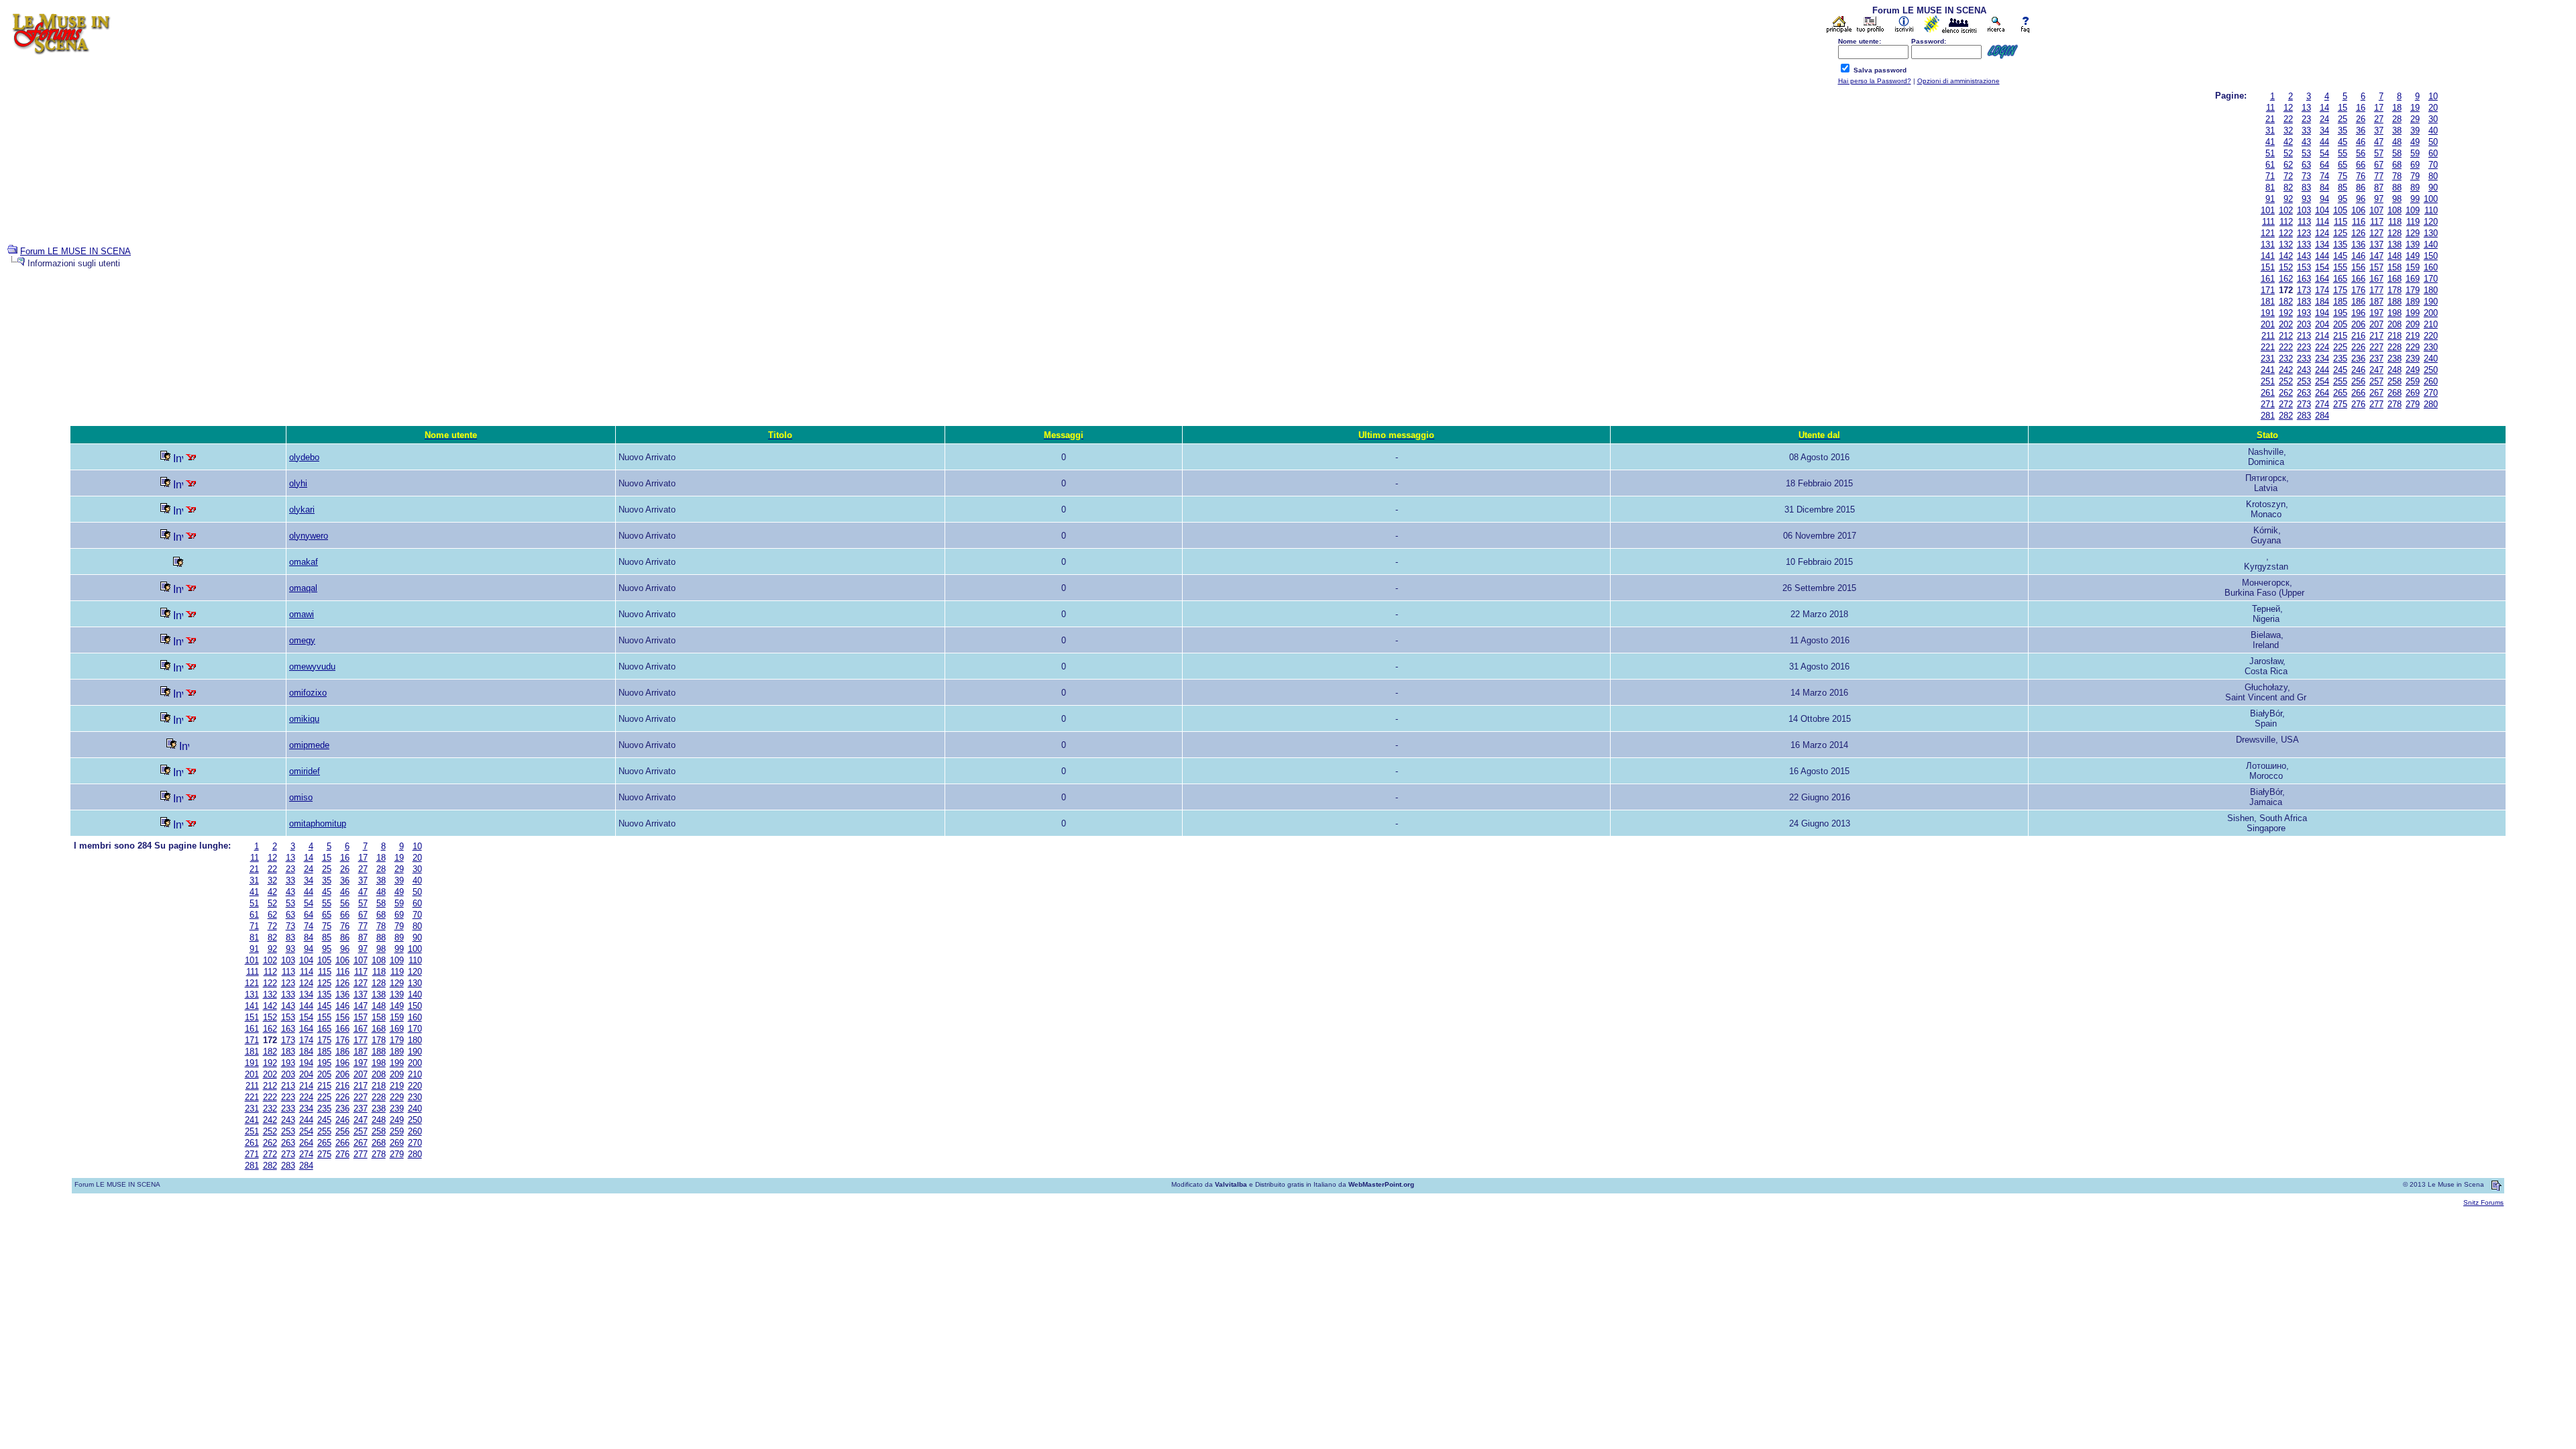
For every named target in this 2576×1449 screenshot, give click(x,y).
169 (2413, 279)
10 (2433, 96)
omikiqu (304, 719)
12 (2288, 108)
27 (2379, 119)
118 (2395, 222)
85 (2343, 187)
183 (2304, 302)
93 (2306, 199)
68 (2397, 165)
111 (2268, 222)
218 (2395, 336)
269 (2413, 393)
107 (2376, 210)
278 (2395, 404)
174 (2322, 290)
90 (2433, 187)
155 (2340, 267)
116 (2359, 222)
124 (2322, 233)
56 (2361, 153)
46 (2361, 142)
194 (2322, 313)
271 (2268, 404)
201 (2268, 324)
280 (2431, 404)
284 (2322, 416)
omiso (301, 797)
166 (2358, 279)
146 (2358, 256)
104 (2322, 210)
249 (2413, 370)
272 (2286, 404)
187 (2376, 302)
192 (2286, 313)
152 (2286, 267)
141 (2268, 256)
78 (2397, 176)
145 (2340, 256)
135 (2340, 245)
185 (2340, 302)
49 (2415, 142)
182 (2286, 302)
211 (2268, 336)
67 (2379, 165)
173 (2304, 290)
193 (2304, 313)
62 (2288, 165)
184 (2322, 302)
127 (2376, 233)
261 (2268, 393)
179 (2413, 290)
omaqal (303, 588)
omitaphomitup (318, 823)
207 (2376, 324)
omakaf (304, 562)
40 (2433, 130)
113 (2304, 222)
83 (2306, 187)
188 (2395, 302)
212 (2286, 336)
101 (2268, 210)
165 (2340, 279)
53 (2306, 153)
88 (2397, 187)
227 (2376, 347)
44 (2324, 142)
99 (2415, 199)
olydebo (304, 457)
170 (2431, 279)
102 (2286, 210)
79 (2415, 176)
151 (2268, 267)
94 (2324, 199)
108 (2395, 210)
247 (2376, 370)
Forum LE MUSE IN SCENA (75, 251)
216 (2358, 336)
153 (2304, 267)
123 (2304, 233)
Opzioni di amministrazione (1958, 81)
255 (2340, 381)
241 (2268, 370)
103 (2304, 210)
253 (2304, 381)
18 (2397, 108)
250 (2431, 370)
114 (2322, 222)
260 (2431, 381)
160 (2431, 267)
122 (2286, 233)
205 (2340, 324)
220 (2431, 336)
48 (2397, 142)
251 (2268, 381)
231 (2268, 359)
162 (2286, 279)
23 (2306, 119)
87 (2379, 187)
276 (2358, 404)
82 (2288, 187)
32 (2288, 130)
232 (2286, 359)
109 (2413, 210)
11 (2270, 108)
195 (2340, 313)
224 (2322, 347)
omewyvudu (312, 666)
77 (2379, 176)
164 (2322, 279)
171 (2268, 290)
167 (2376, 279)
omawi (302, 614)
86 (2361, 187)
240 (2431, 359)
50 (2433, 142)
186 (2358, 302)
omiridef (305, 771)
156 (2358, 267)
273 (2304, 404)
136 (2358, 245)
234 (2322, 359)
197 (2376, 313)
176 (2358, 290)
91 (2270, 199)
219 (2413, 336)
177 (2376, 290)
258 (2395, 381)
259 (2413, 381)
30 (2433, 119)
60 (2433, 153)
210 (2431, 324)
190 (2431, 302)
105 (2340, 210)
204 (2322, 324)
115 (2341, 222)
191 (2268, 313)
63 (2306, 165)
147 (2376, 256)
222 (2286, 347)
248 (2395, 370)
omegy (302, 640)
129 (2413, 233)
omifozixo (308, 693)
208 (2395, 324)
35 (2343, 130)
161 (2268, 279)
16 (2361, 108)
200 (2431, 313)
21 (2270, 119)
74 (2324, 176)
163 (2304, 279)
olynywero (309, 536)
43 (2306, 142)
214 (2322, 336)
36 (2361, 130)
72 (2288, 176)
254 (2322, 381)
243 (2304, 370)
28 (2397, 119)
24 (2324, 119)
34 (2324, 130)
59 (2415, 153)
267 (2376, 393)
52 (2288, 153)
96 (2361, 199)
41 (2270, 142)
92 (2288, 199)
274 (2322, 404)
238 (2395, 359)
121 (2268, 233)
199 (2413, 313)
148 (2395, 256)
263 (2304, 393)
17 (2379, 108)
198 (2395, 313)
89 (2415, 187)
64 (2324, 165)
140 (2431, 245)
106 (2358, 210)
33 (2306, 130)
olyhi (298, 483)
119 (2413, 222)
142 (2286, 256)
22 (2288, 119)
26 (2361, 119)
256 (2358, 381)
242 (2286, 370)
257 (2376, 381)
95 (2343, 199)
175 (2340, 290)
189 (2413, 302)
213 (2304, 336)
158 (2395, 267)
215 (2340, 336)
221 (2268, 347)
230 (2431, 347)
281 (2268, 416)
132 (2286, 245)
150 (2431, 256)
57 (2379, 153)
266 (2358, 393)
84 (2324, 187)
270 (2431, 393)
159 (2413, 267)
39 (2415, 130)
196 (2358, 313)
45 (2343, 142)
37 (2379, 130)
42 (2288, 142)
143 (2304, 256)
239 (2413, 359)
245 (2340, 370)
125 (2340, 233)
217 (2376, 336)
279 (2413, 404)
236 (2358, 359)
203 (2304, 324)
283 (2304, 416)
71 (2270, 176)
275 (2340, 404)
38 (2397, 130)
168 (2395, 279)
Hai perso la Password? (1875, 81)
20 (2433, 108)
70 (2433, 165)
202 (2286, 324)
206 (2358, 324)
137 (2376, 245)
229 (2413, 347)
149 (2413, 256)
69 (2415, 165)
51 (2270, 153)
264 (2322, 393)
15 (2343, 108)
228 (2395, 347)
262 (2286, 393)
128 (2395, 233)
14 (2324, 108)
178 (2395, 290)
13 (2306, 108)
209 (2413, 324)
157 (2376, 267)
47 (2379, 142)
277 (2376, 404)
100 (2431, 199)
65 (2343, 165)
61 (2270, 165)
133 (2304, 245)
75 (2343, 176)
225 (2340, 347)
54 (2324, 153)
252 (2286, 381)
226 (2358, 347)
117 (2377, 222)
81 (2270, 187)
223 (2304, 347)
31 (2270, 130)
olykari (302, 509)
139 (2413, 245)
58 (2397, 153)
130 (2431, 233)
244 (2322, 370)
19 (2415, 108)
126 (2358, 233)
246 (2358, 370)
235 (2340, 359)
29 (2415, 119)
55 (2343, 153)
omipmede (309, 745)
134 (2322, 245)
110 (2431, 210)
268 (2395, 393)
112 (2286, 222)
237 (2376, 359)
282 (2286, 416)
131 (2268, 245)
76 (2361, 176)
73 (2306, 176)
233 (2304, 359)
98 (2397, 199)
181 (2268, 302)
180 (2431, 290)
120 (2431, 222)
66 (2361, 165)
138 (2395, 245)
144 (2322, 256)
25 (2343, 119)
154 (2322, 267)
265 (2340, 393)
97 (2379, 199)
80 (2433, 176)
